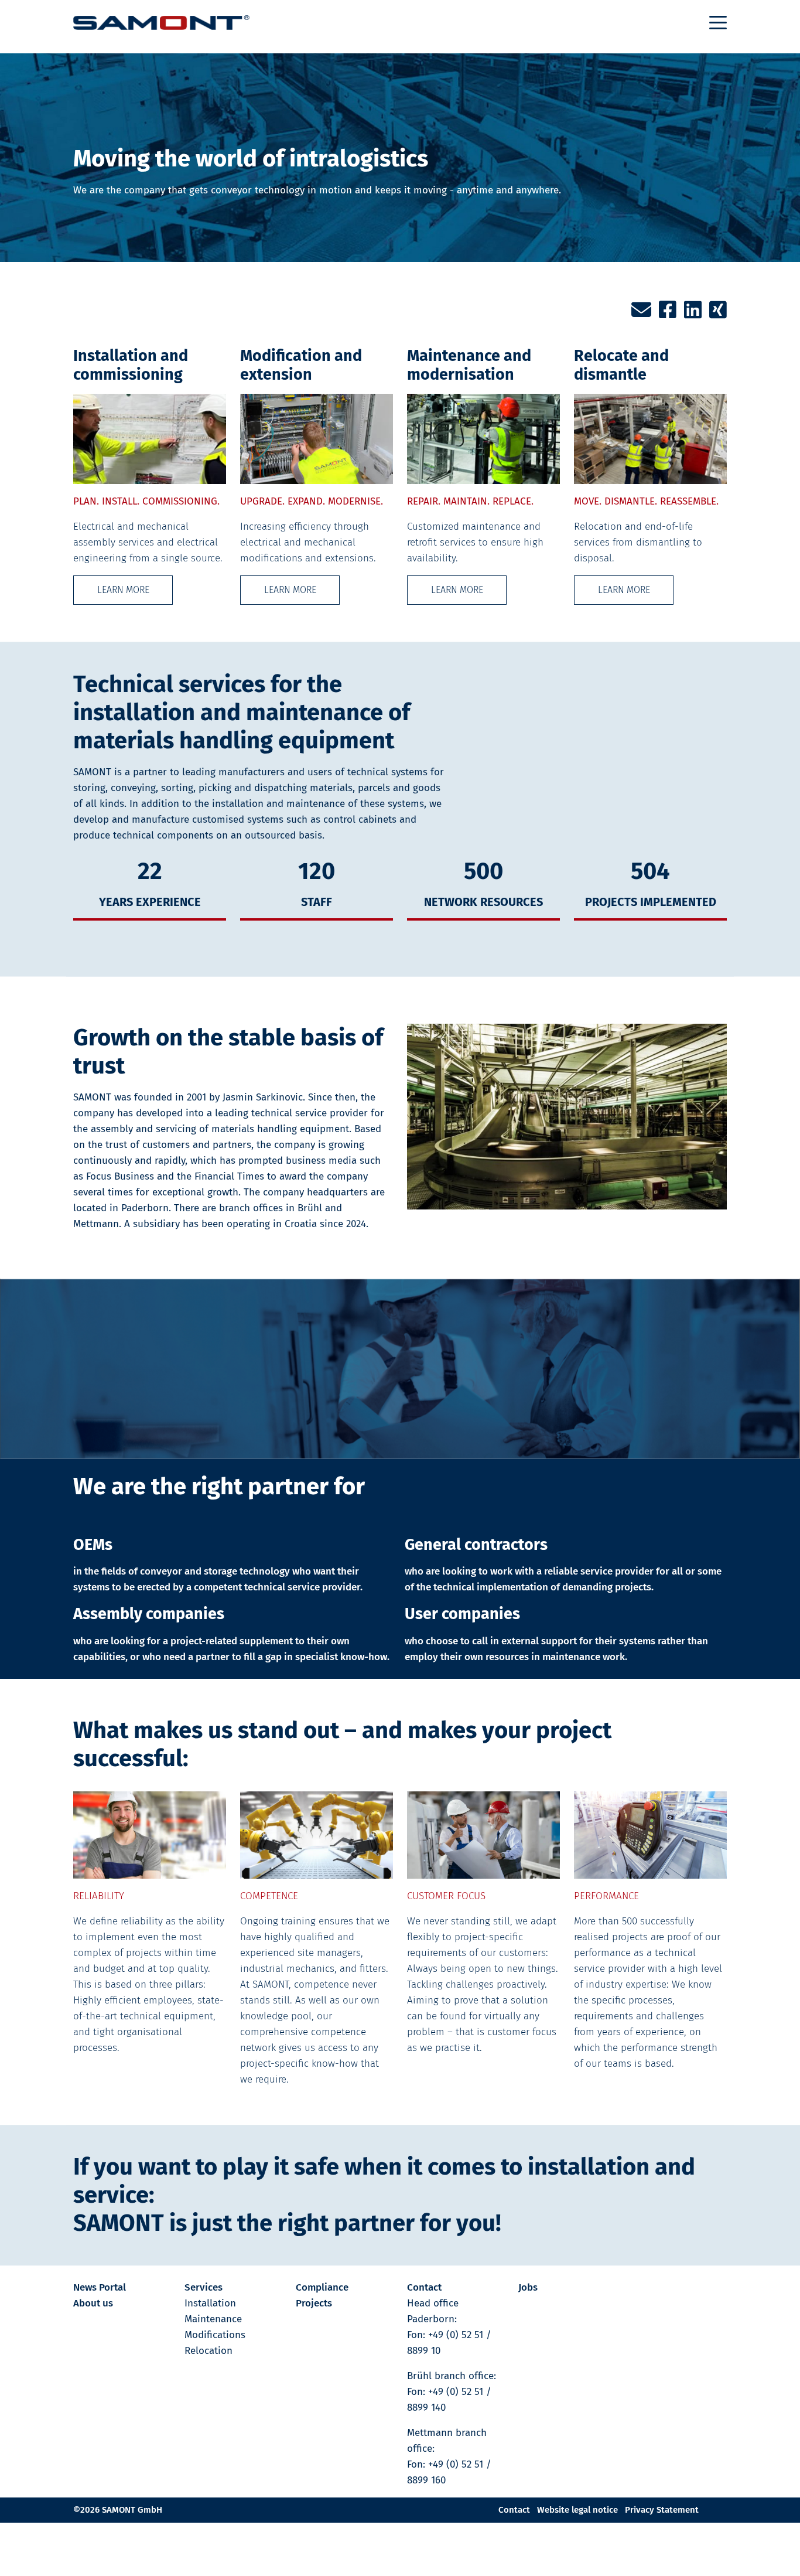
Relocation (208, 2351)
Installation (210, 2303)
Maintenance (213, 2319)
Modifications (215, 2335)
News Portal (100, 2287)
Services (204, 2287)
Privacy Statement (662, 2510)
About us (93, 2303)
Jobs (528, 2287)
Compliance (322, 2287)
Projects (314, 2303)
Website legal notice (577, 2510)
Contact (424, 2287)
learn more (123, 590)
